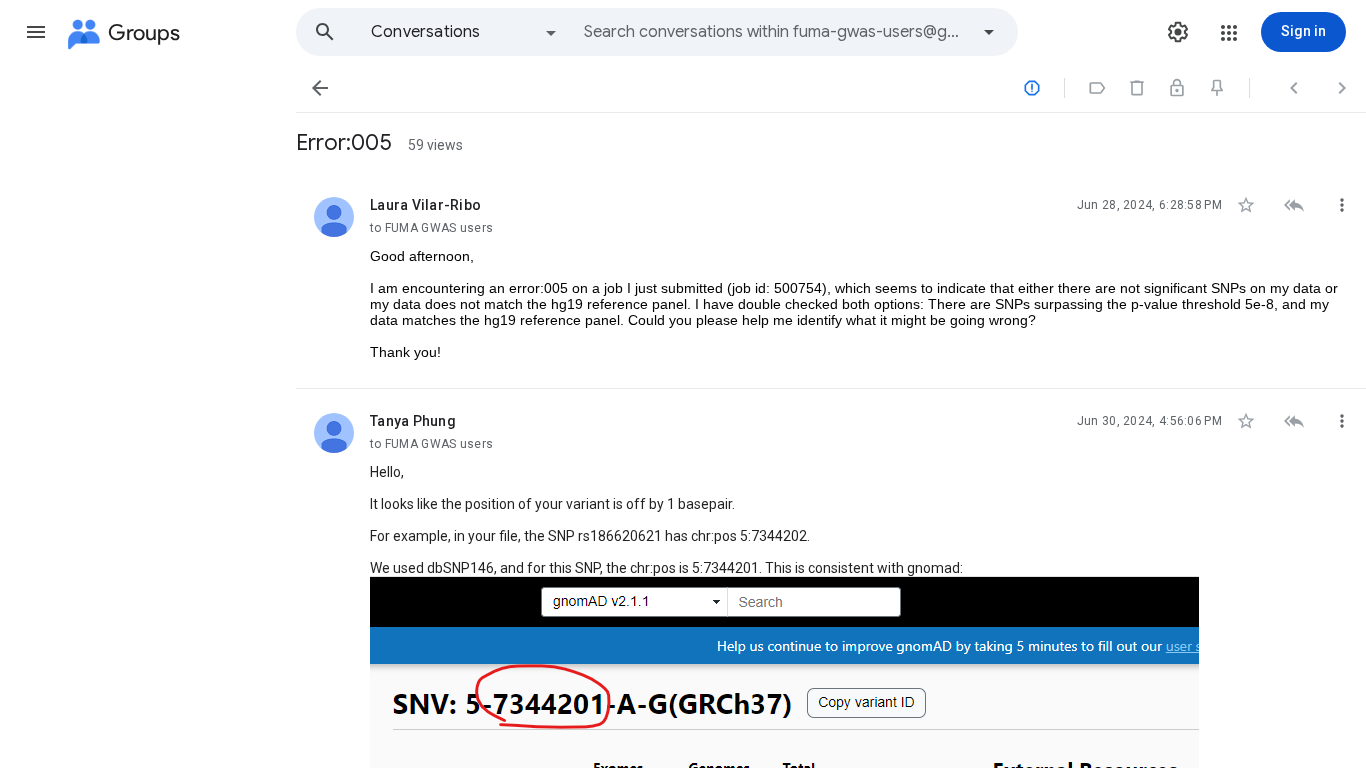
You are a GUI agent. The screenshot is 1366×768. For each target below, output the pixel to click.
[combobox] (776, 32)
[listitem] (831, 281)
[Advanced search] (989, 32)
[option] (465, 32)
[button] (36, 32)
